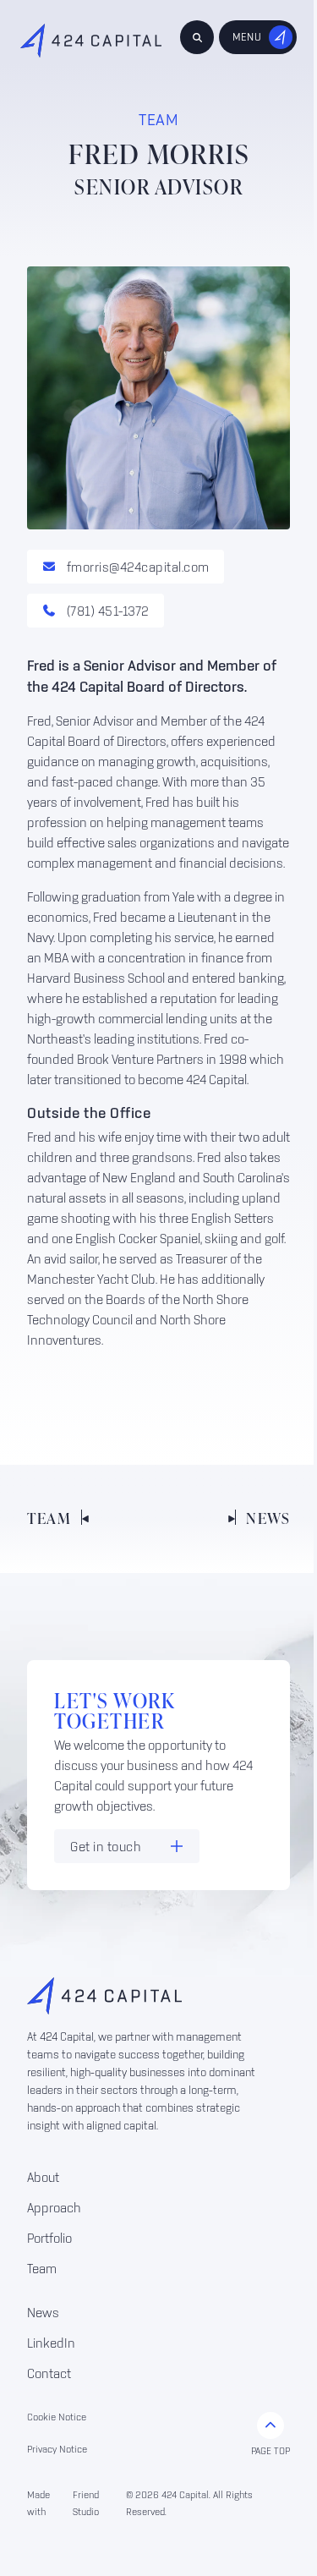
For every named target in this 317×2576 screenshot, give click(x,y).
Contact (49, 2373)
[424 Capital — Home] (91, 41)
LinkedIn (51, 2343)
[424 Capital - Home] (145, 1996)
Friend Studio (86, 2503)
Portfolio (49, 2238)
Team (42, 2268)
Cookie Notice (57, 2417)
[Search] (197, 37)
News (43, 2312)
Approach (54, 2207)
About (43, 2177)
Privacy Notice (57, 2449)
